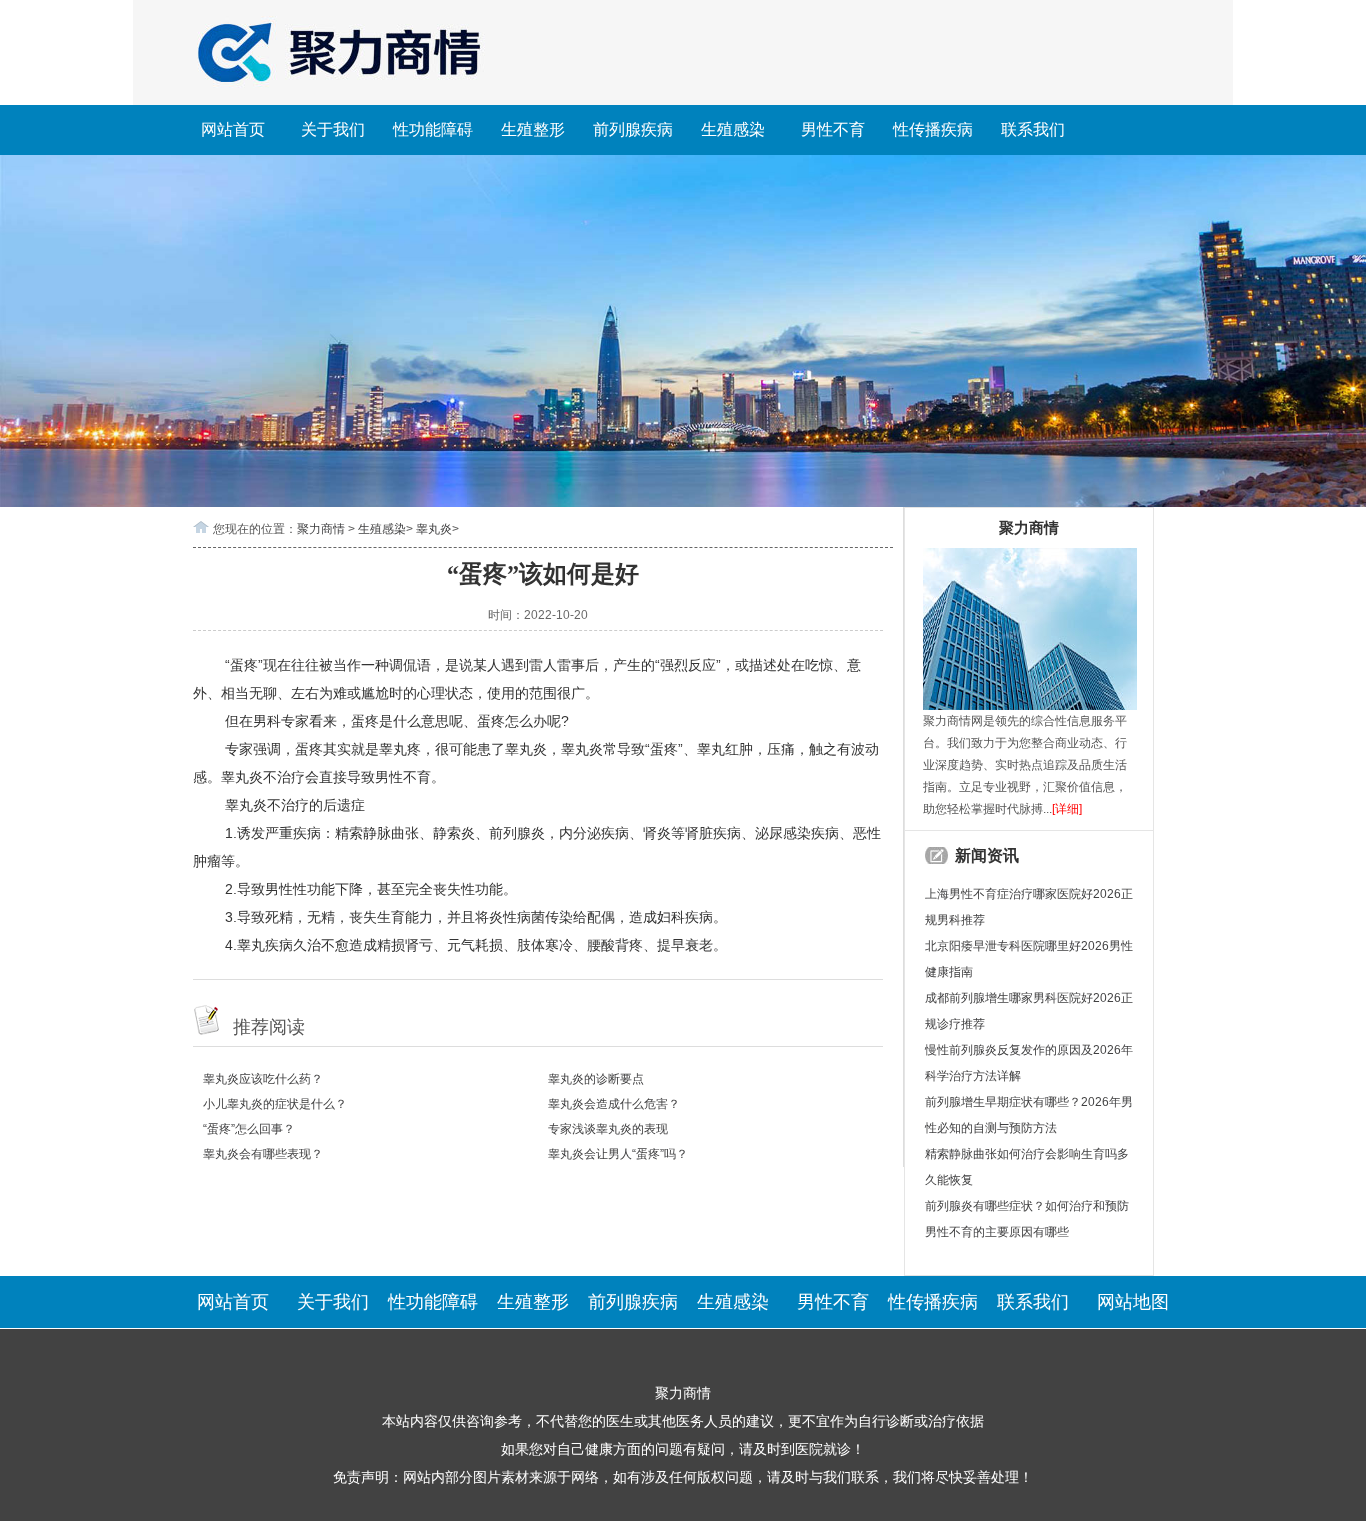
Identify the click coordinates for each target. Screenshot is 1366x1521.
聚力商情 (321, 529)
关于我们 (333, 129)
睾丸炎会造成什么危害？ (614, 1104)
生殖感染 (733, 129)
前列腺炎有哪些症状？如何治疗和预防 (1027, 1206)
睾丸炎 (434, 529)
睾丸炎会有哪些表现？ (263, 1154)
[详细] (1067, 809)
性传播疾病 (933, 129)
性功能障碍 (433, 129)
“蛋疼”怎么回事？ (249, 1129)
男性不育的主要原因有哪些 (997, 1232)
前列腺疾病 (633, 129)
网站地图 (1133, 1302)
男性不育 (833, 129)
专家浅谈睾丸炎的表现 (608, 1129)
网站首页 (233, 129)
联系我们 (1033, 129)
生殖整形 (533, 129)
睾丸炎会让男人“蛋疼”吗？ (618, 1154)
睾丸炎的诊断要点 (596, 1079)
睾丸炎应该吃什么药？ (263, 1079)
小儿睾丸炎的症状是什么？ (275, 1104)
